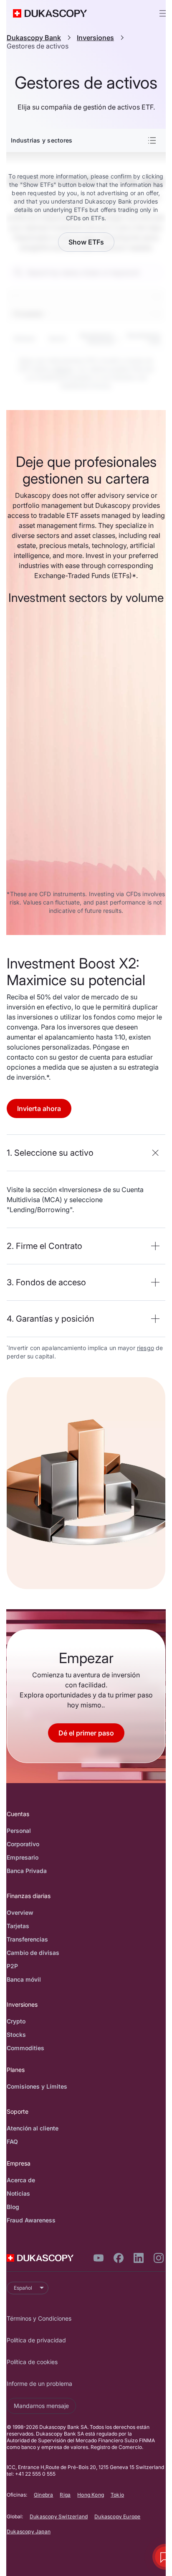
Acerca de (21, 2180)
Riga (65, 2495)
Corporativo (23, 1844)
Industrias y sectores (42, 140)
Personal (19, 1831)
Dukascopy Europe (117, 2516)
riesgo (145, 1348)
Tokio (117, 2495)
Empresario (23, 1857)
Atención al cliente (33, 2128)
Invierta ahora (39, 1108)
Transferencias (27, 1939)
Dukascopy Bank (34, 38)
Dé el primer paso (86, 1733)
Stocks (16, 2035)
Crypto (16, 2021)
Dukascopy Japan (29, 2531)
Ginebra (43, 2495)
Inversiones (95, 38)
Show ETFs (86, 242)
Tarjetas (18, 1926)
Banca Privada (27, 1871)
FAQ (12, 2142)
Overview (20, 1912)
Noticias (18, 2193)
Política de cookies (32, 2362)
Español (23, 2288)
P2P (12, 1966)
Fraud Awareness (31, 2220)
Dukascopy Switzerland (59, 2516)
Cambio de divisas (33, 1953)
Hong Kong (91, 2495)
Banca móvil (24, 1979)
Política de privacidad (36, 2340)
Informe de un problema (39, 2384)
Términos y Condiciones (39, 2318)
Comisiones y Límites (37, 2086)
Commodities (25, 2048)
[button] (86, 1153)
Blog (13, 2207)
